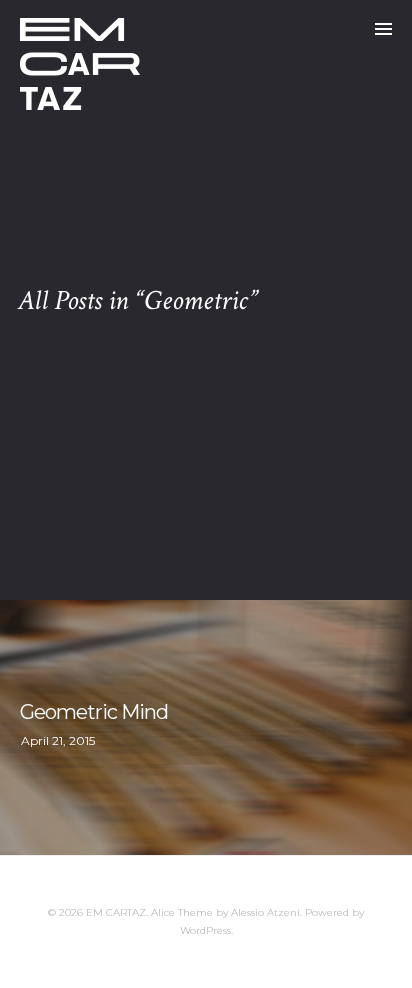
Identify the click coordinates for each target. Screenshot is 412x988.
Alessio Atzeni (265, 912)
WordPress (205, 930)
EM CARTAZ (116, 912)
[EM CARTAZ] (80, 64)
